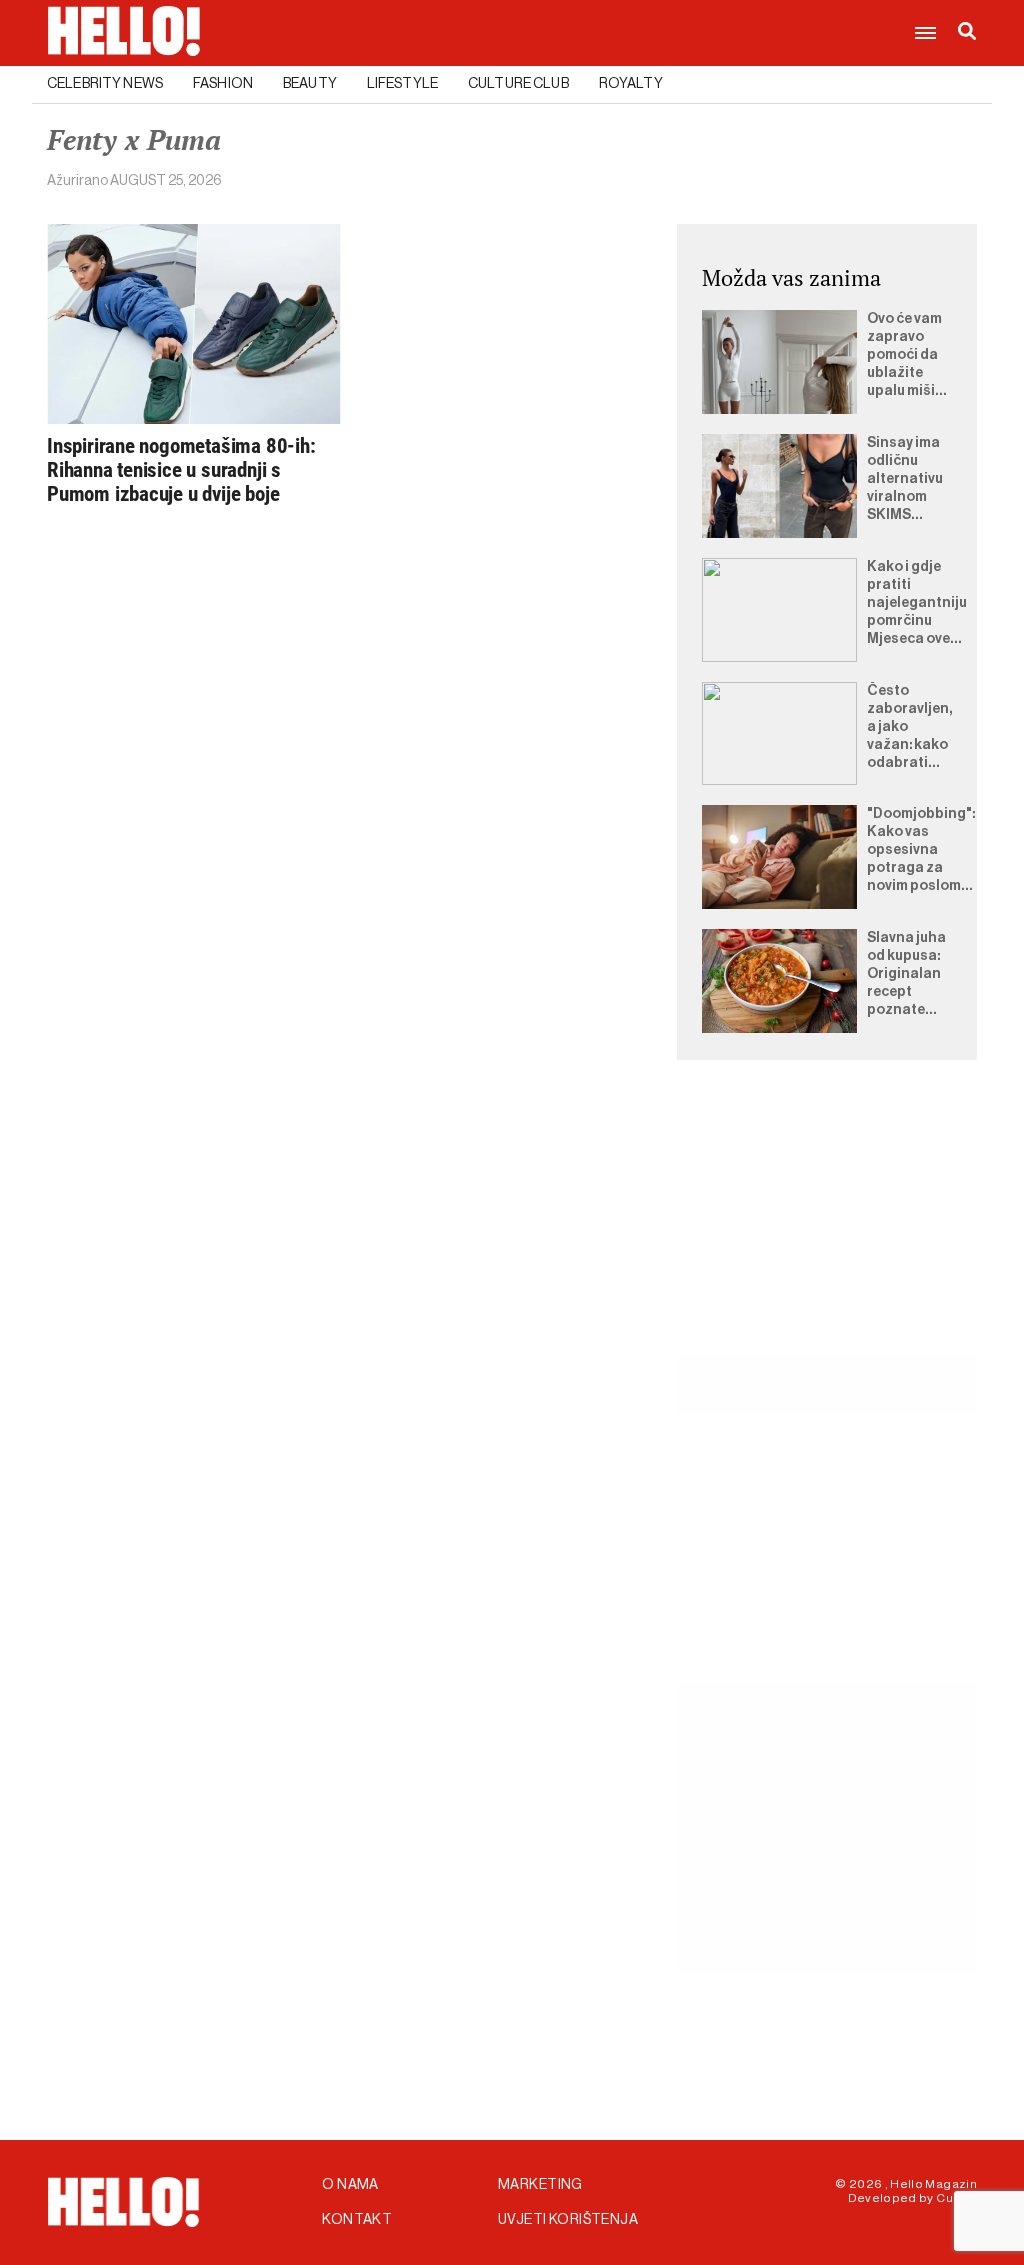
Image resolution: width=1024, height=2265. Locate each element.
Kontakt (357, 2220)
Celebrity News (105, 84)
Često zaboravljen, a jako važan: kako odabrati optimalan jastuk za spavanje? (909, 728)
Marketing (540, 2185)
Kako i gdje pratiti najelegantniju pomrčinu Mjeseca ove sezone (917, 604)
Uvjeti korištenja (568, 2220)
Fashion (223, 84)
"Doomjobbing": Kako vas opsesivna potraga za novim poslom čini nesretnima (921, 851)
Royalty (631, 84)
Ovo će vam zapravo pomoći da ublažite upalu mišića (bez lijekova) (909, 356)
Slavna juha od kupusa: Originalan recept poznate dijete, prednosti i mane (906, 975)
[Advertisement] (827, 1231)
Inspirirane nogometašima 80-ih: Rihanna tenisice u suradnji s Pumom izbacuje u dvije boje (181, 470)
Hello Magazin (933, 2184)
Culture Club (518, 84)
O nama (350, 2185)
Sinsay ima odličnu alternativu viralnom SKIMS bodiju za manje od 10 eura (907, 480)
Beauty (310, 84)
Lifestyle (402, 84)
